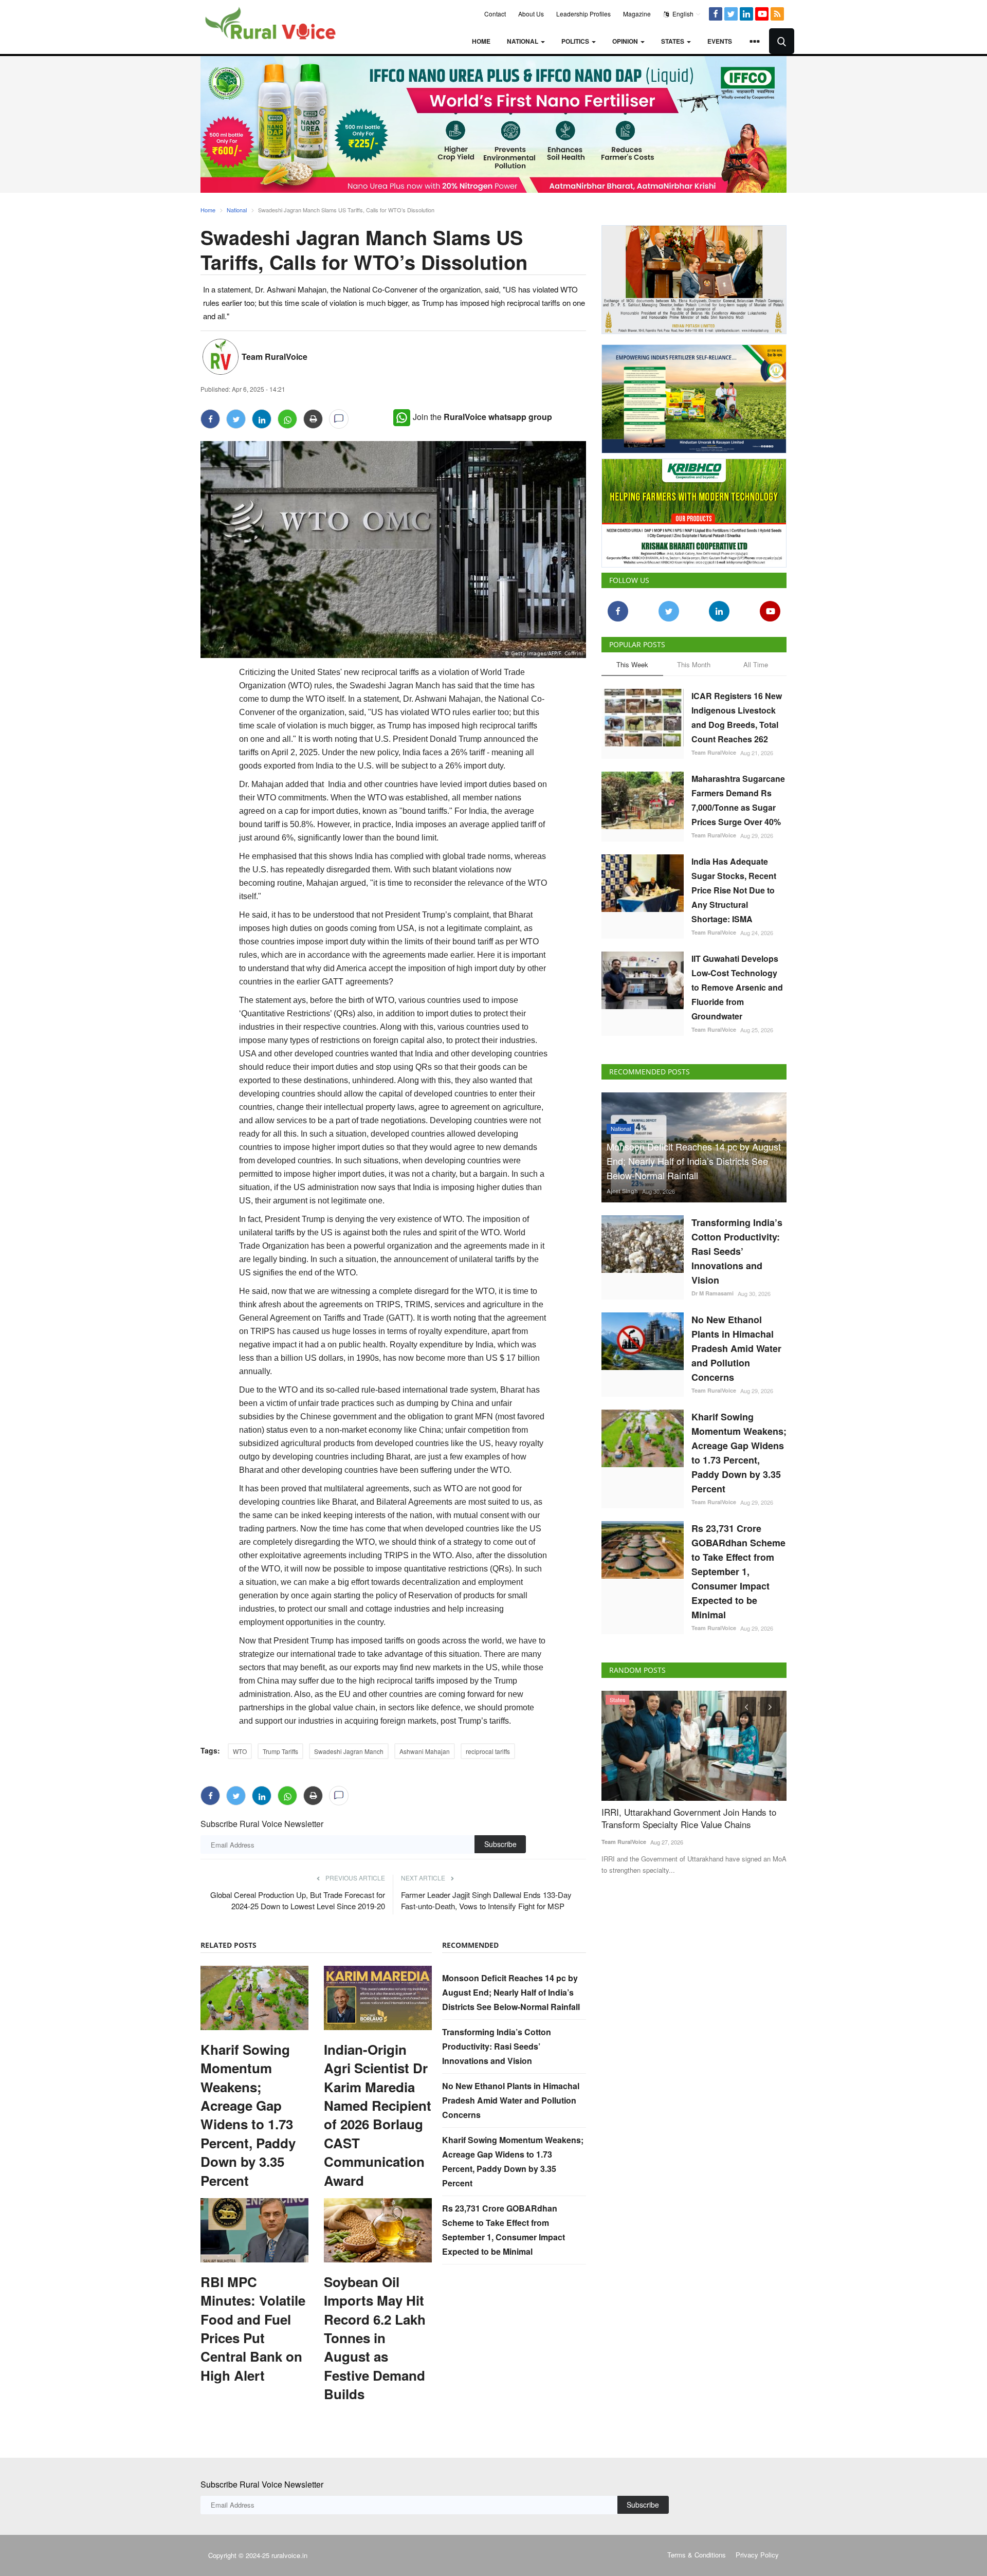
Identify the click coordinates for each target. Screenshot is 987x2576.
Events (720, 41)
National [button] (523, 41)
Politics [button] (576, 41)
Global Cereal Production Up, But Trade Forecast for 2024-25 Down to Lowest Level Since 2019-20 (298, 1900)
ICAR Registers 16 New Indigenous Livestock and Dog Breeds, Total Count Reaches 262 (737, 715)
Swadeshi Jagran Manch (349, 1751)
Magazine (637, 14)
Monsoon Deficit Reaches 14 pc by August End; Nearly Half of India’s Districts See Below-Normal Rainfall (511, 1992)
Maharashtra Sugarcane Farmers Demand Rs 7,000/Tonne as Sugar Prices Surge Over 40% (738, 798)
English (682, 14)
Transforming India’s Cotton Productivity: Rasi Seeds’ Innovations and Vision (497, 2046)
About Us (531, 14)
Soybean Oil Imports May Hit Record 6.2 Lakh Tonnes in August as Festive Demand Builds (375, 2338)
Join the (482, 417)
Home (481, 41)
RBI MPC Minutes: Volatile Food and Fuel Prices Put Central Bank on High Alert (253, 2329)
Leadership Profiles (583, 14)
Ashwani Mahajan (425, 1751)
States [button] (673, 41)
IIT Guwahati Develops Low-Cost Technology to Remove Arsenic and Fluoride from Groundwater (737, 985)
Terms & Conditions (697, 2555)
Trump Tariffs (280, 1751)
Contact (495, 14)
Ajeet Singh (622, 1189)
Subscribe (500, 1844)
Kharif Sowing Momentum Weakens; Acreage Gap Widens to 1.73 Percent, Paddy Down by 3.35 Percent (248, 2115)
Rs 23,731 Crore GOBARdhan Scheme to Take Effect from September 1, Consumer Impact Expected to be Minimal (738, 1569)
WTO (240, 1751)
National (237, 210)
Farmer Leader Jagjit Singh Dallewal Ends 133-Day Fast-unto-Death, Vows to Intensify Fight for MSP (486, 1900)
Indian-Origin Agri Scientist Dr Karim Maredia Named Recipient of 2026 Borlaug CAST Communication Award (378, 2115)
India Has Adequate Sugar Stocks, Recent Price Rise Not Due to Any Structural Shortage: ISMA (734, 888)
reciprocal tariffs (488, 1751)
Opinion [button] (626, 41)
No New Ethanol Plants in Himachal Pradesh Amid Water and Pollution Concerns (511, 2100)
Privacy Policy (757, 2555)
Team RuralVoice (275, 357)
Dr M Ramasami (712, 1291)
